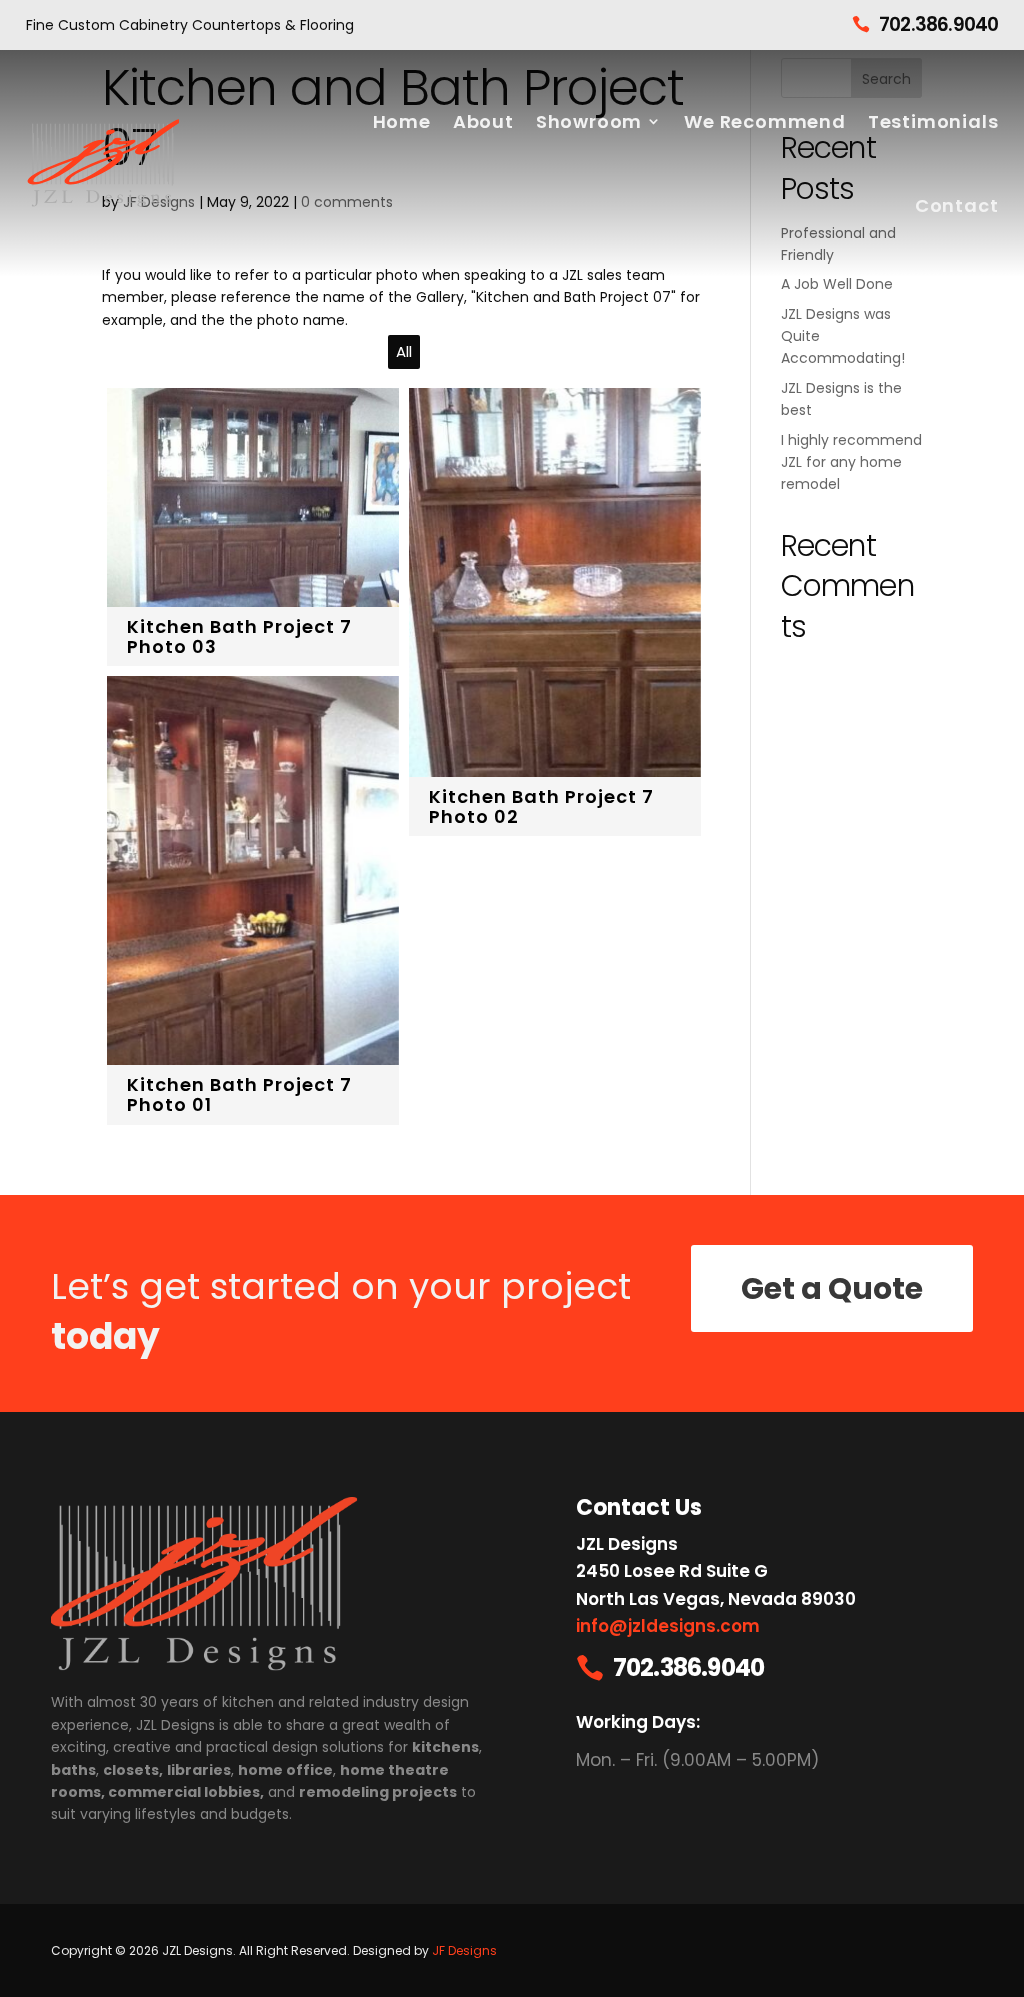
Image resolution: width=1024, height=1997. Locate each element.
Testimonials (933, 121)
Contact (957, 205)
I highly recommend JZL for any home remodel (851, 462)
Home (402, 121)
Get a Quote (832, 1288)
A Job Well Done (837, 284)
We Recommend (765, 121)
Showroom (589, 121)
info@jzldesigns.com (668, 1626)
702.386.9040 (938, 24)
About (483, 121)
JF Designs (464, 1950)
